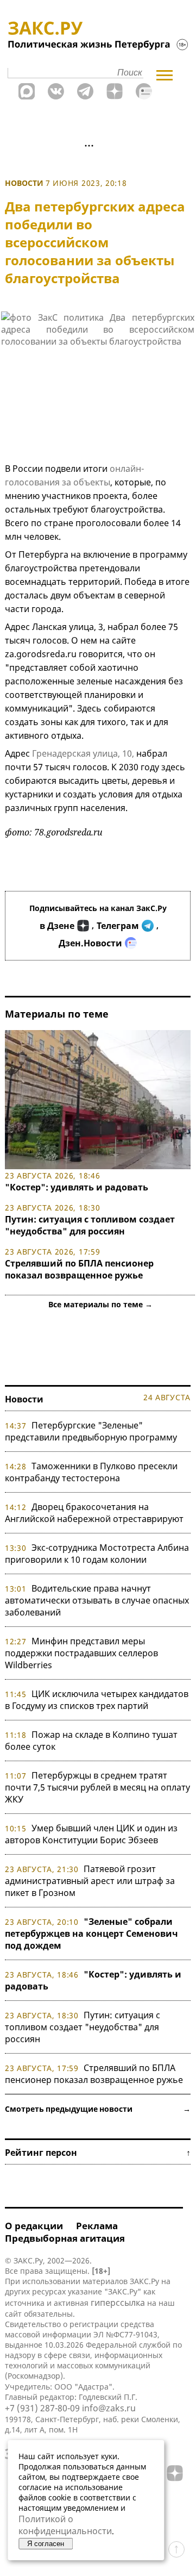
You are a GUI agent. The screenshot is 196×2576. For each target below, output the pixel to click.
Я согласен (46, 2544)
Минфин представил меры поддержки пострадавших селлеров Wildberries (81, 1653)
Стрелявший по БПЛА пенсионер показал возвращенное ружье (79, 1269)
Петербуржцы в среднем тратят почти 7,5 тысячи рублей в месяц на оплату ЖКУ (97, 1787)
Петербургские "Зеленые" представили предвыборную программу (91, 1431)
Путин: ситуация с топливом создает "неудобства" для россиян (90, 1225)
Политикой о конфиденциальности (65, 2525)
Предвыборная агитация (65, 2238)
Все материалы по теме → (100, 1304)
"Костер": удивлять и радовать (77, 1187)
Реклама (97, 2226)
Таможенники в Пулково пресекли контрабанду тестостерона (91, 1472)
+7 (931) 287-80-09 (42, 2408)
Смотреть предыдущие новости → (98, 2109)
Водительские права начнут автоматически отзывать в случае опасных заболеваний (97, 1600)
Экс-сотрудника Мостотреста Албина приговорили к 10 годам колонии (97, 1554)
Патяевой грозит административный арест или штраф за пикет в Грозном (90, 1881)
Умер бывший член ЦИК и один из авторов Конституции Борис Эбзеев (91, 1834)
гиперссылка (118, 2303)
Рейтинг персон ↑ (98, 2153)
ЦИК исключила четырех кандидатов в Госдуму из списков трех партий (97, 1700)
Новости (24, 183)
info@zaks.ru (109, 2408)
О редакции (34, 2226)
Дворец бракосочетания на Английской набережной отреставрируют (94, 1513)
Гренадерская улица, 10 (82, 753)
